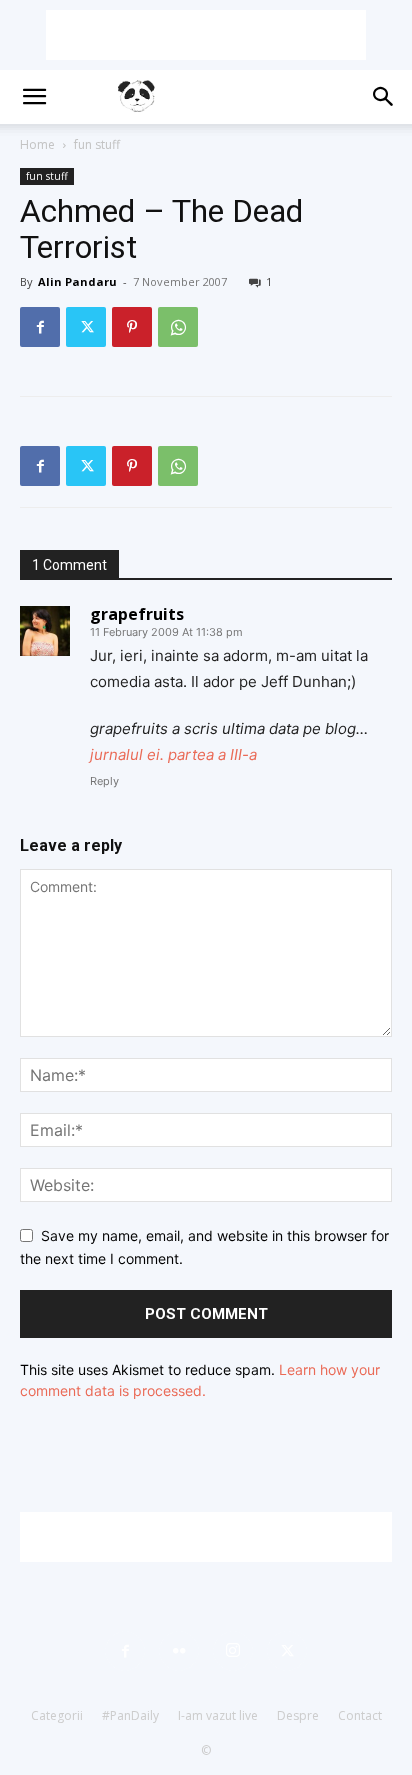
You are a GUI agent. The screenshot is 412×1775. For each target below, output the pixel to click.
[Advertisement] (206, 35)
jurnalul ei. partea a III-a (173, 754)
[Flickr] (179, 1651)
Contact (360, 1715)
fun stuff (97, 144)
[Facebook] (40, 327)
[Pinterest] (132, 327)
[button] (34, 97)
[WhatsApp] (178, 327)
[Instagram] (233, 1651)
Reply (104, 781)
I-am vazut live (218, 1715)
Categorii (57, 1715)
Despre (298, 1715)
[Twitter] (86, 327)
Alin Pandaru (77, 281)
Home (37, 144)
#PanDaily (130, 1715)
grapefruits (137, 614)
